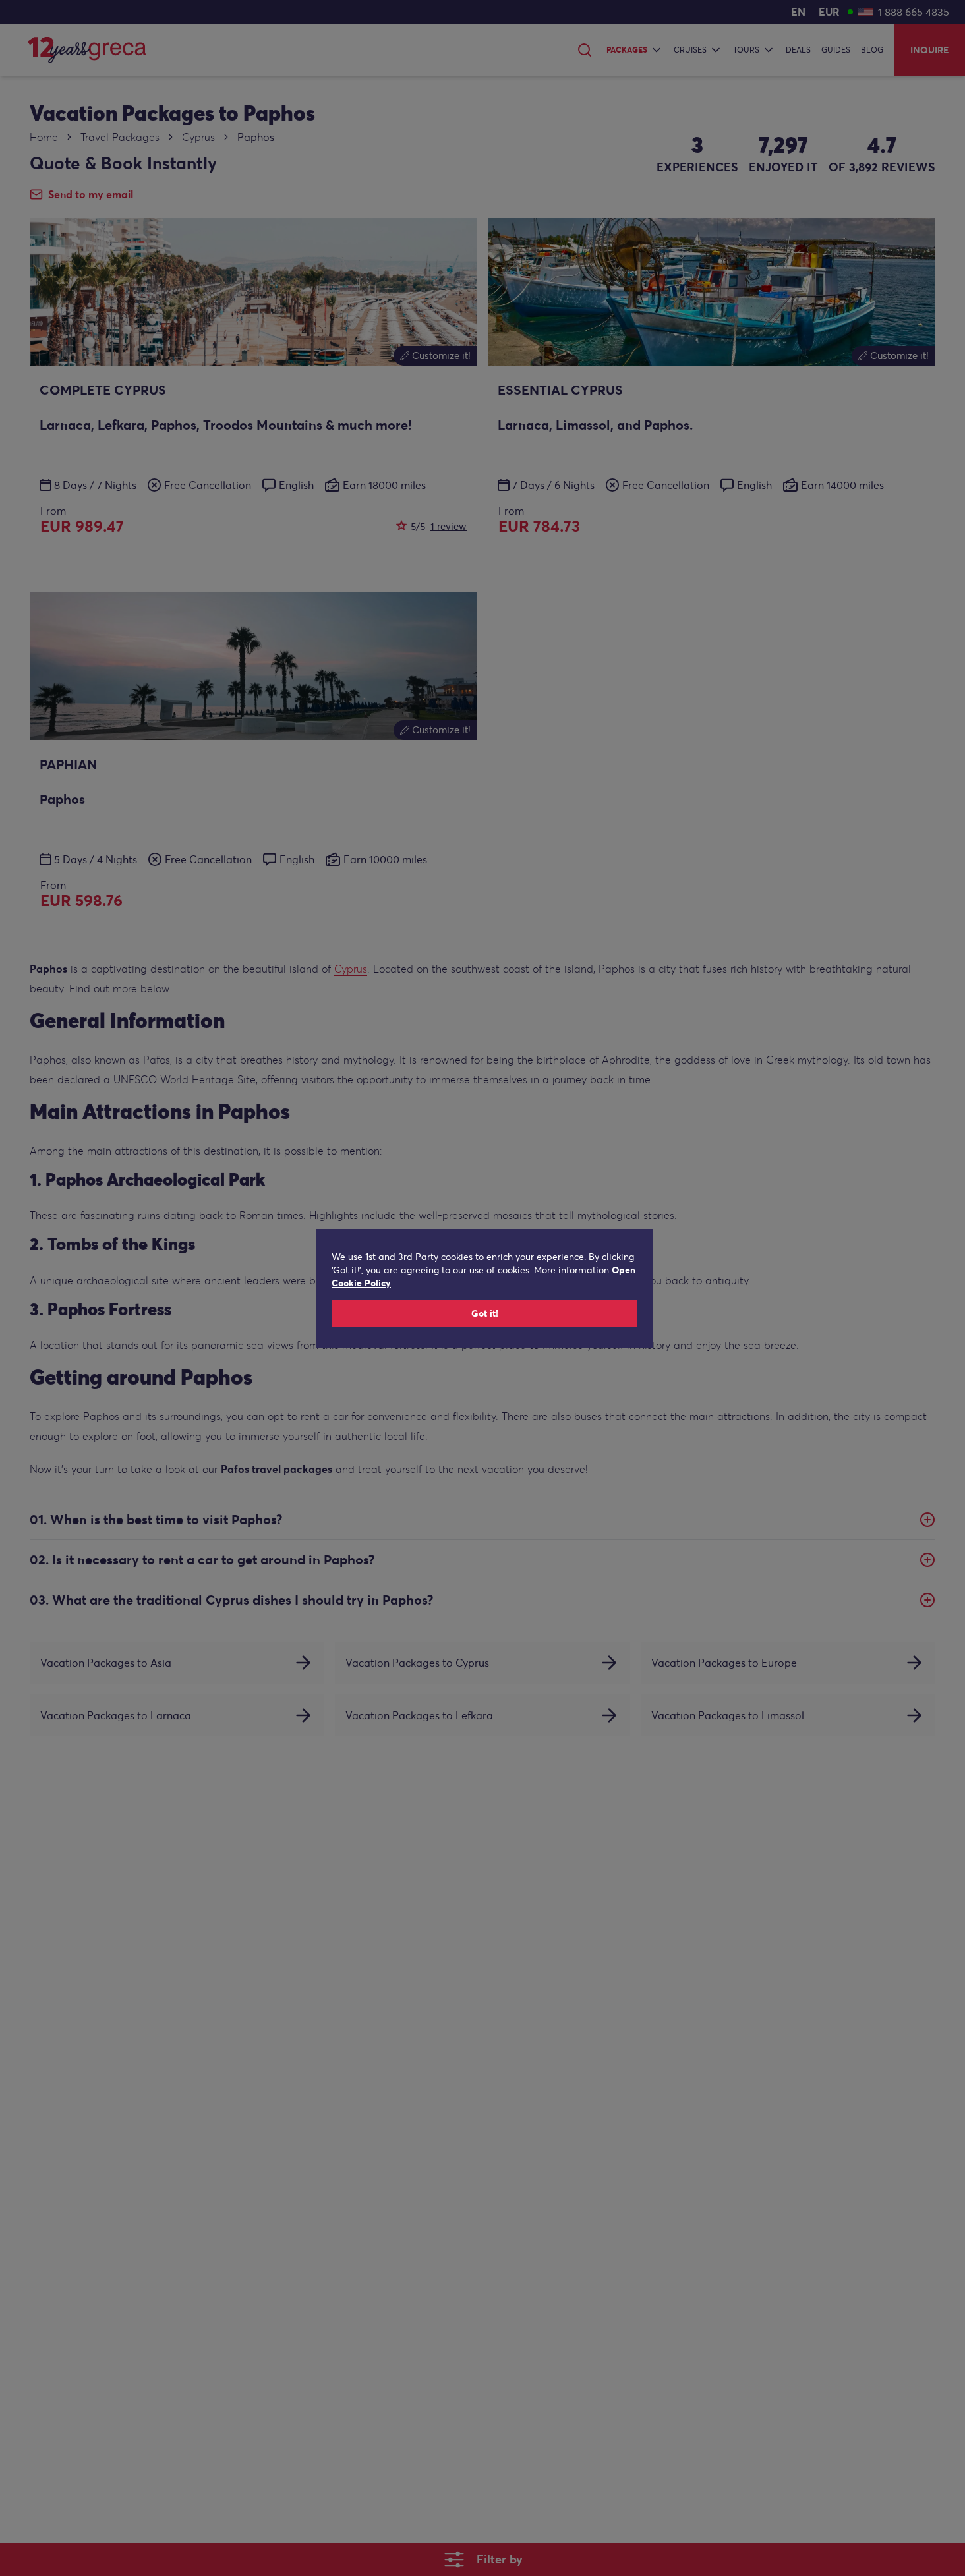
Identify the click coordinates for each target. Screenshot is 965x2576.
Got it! (485, 1313)
